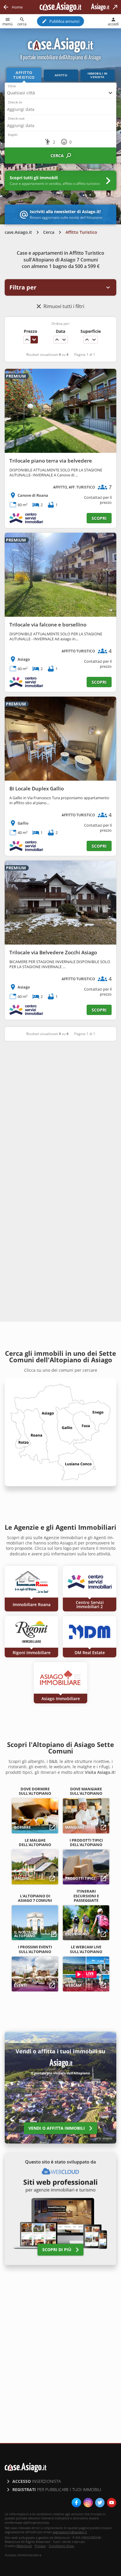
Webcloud (24, 2546)
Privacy (40, 2546)
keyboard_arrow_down (34, 340)
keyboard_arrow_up (27, 340)
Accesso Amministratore (23, 2555)
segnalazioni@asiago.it (70, 2532)
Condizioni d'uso (62, 2546)
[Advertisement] (60, 1111)
